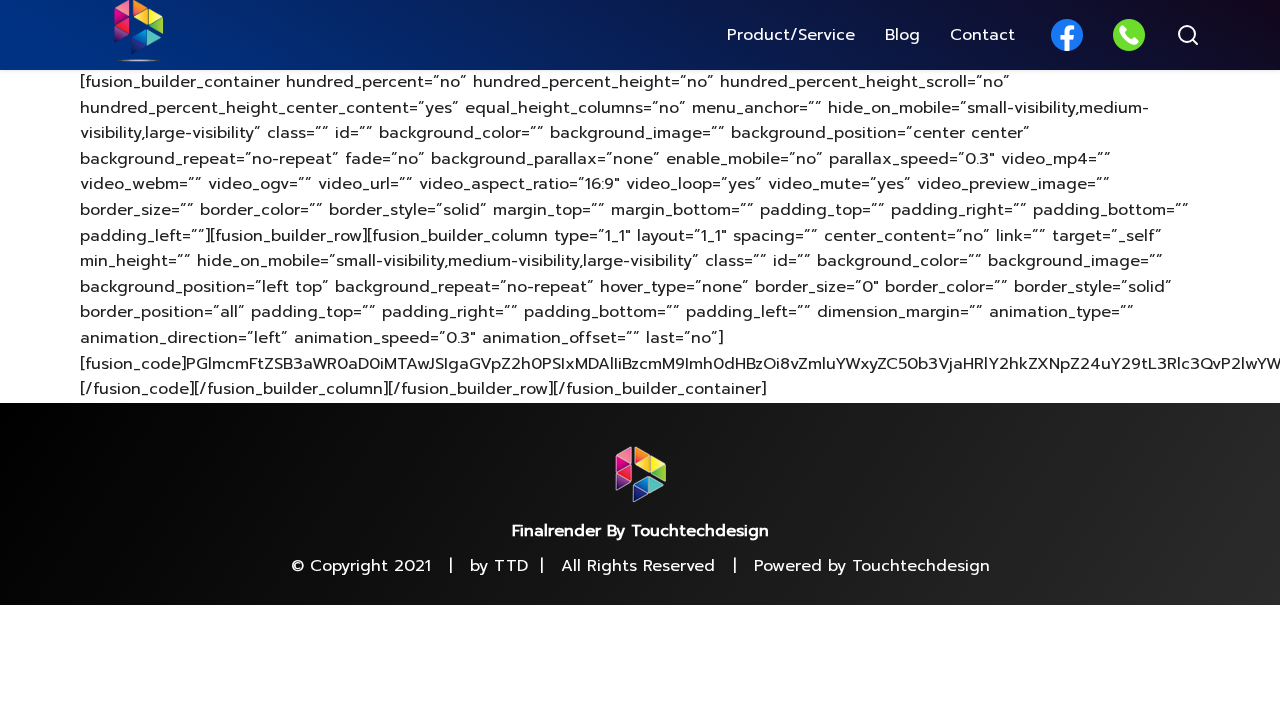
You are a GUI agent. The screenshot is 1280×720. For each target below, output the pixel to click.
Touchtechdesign (921, 566)
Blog (902, 35)
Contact (982, 35)
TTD (511, 566)
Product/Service (791, 35)
